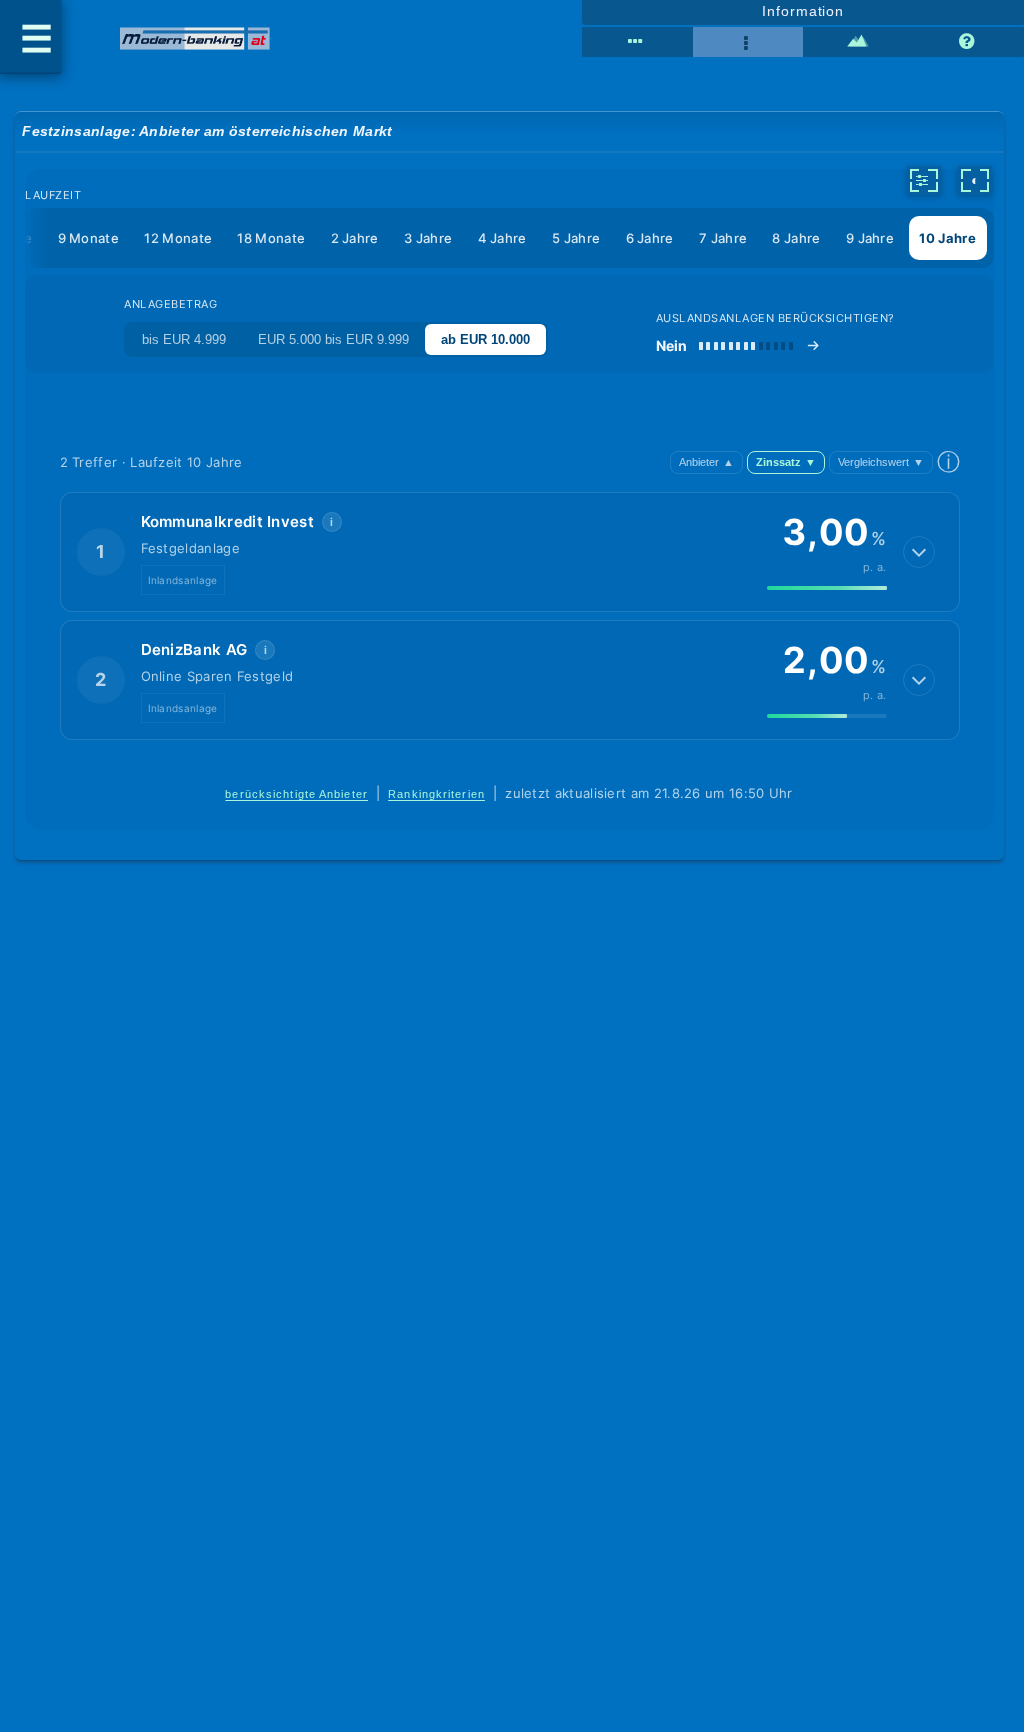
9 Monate (88, 238)
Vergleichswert (881, 462)
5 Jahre (576, 238)
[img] (827, 588)
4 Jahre (502, 238)
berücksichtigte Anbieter (296, 794)
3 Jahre (428, 238)
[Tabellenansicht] (637, 42)
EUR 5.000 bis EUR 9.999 (333, 339)
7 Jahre (723, 238)
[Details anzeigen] (919, 552)
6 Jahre (650, 238)
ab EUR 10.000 (485, 339)
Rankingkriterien (436, 794)
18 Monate (271, 238)
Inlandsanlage (183, 580)
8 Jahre (796, 238)
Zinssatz (786, 462)
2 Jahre (355, 238)
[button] (510, 552)
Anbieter (706, 462)
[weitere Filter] (924, 180)
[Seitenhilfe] (969, 42)
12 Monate (178, 238)
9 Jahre (870, 238)
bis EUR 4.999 (184, 339)
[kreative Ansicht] (858, 42)
